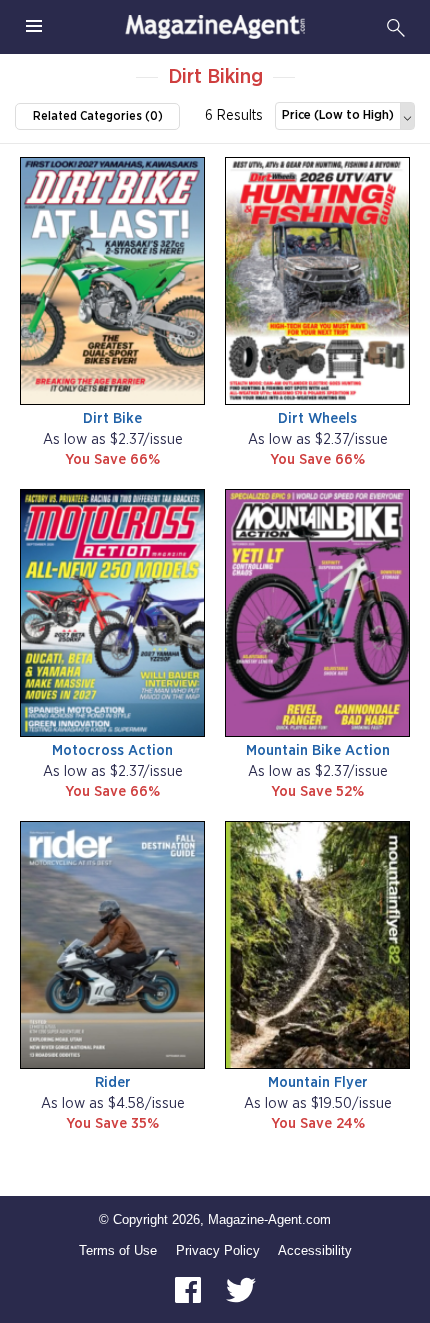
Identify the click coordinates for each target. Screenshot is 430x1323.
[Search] (396, 27)
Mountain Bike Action (318, 750)
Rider (113, 1082)
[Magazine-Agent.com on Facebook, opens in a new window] (190, 1289)
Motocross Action (112, 750)
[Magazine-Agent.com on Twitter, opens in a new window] (241, 1289)
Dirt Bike (112, 418)
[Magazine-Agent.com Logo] (215, 27)
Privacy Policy (218, 1250)
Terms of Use (118, 1250)
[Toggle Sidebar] (34, 27)
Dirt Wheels (317, 418)
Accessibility (315, 1250)
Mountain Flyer (318, 1082)
